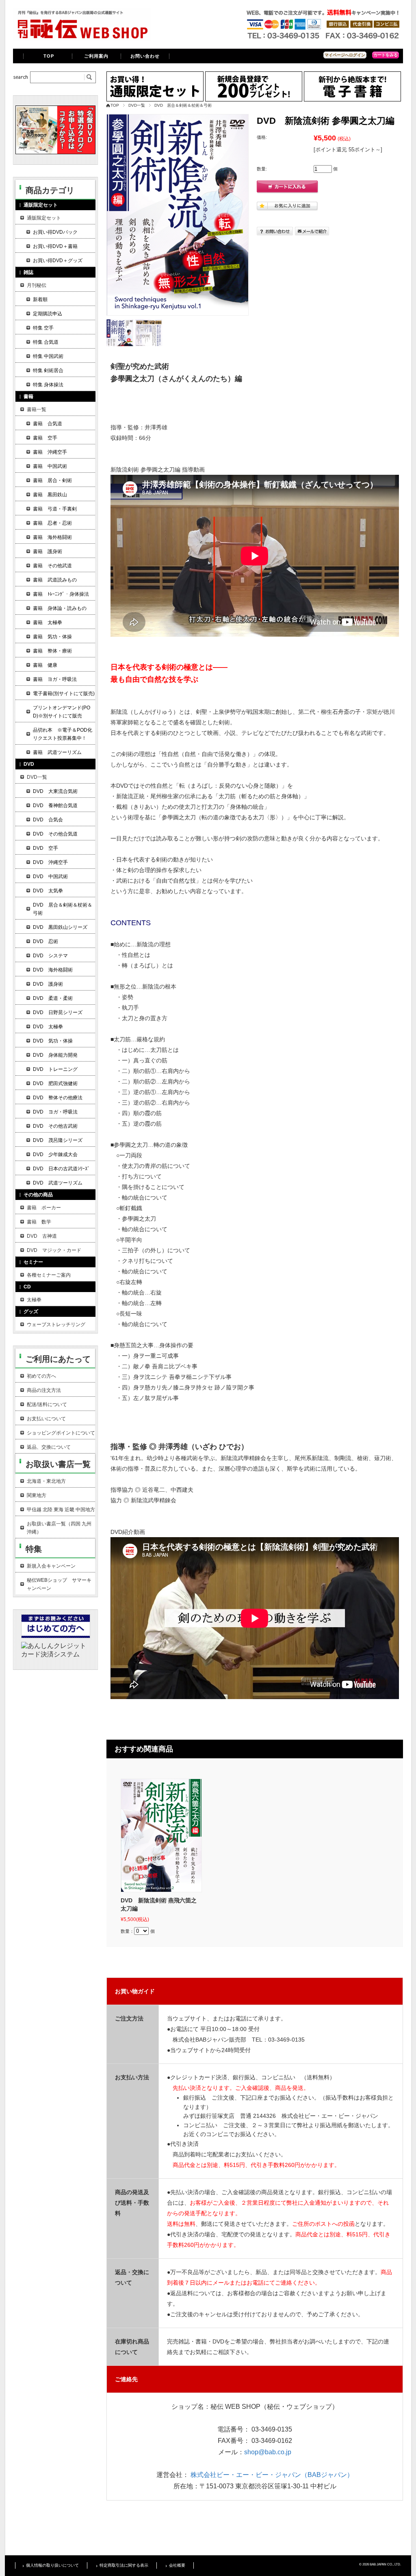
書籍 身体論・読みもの (60, 608)
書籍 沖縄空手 (50, 452)
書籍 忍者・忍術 (52, 523)
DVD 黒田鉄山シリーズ (60, 927)
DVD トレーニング (55, 1069)
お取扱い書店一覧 (58, 1464)
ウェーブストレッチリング (56, 1325)
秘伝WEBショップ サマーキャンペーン (59, 1584)
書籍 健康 (45, 665)
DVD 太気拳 (48, 891)
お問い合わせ (145, 56)
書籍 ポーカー (44, 1208)
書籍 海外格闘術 (52, 537)
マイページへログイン (345, 55)
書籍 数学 (39, 1222)
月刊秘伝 (37, 285)
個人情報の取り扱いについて (52, 2565)
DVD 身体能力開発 (55, 1055)
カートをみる (386, 55)
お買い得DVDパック (55, 232)
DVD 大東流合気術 (55, 791)
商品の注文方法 (44, 1390)
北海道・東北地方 (46, 1481)
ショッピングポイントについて (61, 1433)
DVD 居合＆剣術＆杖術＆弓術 (183, 105)
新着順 (40, 299)
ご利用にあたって (58, 1359)
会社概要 (177, 2565)
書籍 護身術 (48, 551)
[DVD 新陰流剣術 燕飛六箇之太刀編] (161, 1835)
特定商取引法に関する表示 (124, 2565)
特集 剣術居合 (48, 370)
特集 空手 (43, 328)
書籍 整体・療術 (52, 651)
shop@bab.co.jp (268, 2452)
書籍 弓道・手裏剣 (55, 509)
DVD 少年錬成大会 (55, 1154)
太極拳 (34, 1300)
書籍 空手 (45, 438)
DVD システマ (50, 956)
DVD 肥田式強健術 (55, 1083)
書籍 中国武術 (50, 466)
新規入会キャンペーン (51, 1566)
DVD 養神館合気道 (55, 806)
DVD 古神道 (42, 1236)
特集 (34, 1549)
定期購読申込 (48, 314)
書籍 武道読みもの (55, 580)
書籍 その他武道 (52, 566)
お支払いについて (46, 1419)
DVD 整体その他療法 (58, 1098)
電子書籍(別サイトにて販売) (64, 694)
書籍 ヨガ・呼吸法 (55, 679)
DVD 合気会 (48, 820)
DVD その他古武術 (55, 1126)
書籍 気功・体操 (52, 637)
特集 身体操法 (48, 385)
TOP (49, 56)
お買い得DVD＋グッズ (58, 261)
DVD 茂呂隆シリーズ (58, 1140)
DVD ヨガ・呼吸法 (55, 1112)
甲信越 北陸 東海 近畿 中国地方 (61, 1510)
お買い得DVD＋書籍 (55, 246)
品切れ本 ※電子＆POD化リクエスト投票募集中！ (63, 734)
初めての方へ (41, 1376)
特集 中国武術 (48, 356)
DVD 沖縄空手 (50, 862)
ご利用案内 (96, 56)
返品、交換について (49, 1447)
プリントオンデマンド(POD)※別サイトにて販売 (62, 712)
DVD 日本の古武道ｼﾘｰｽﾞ (61, 1169)
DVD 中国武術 (50, 877)
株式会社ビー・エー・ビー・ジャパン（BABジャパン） (272, 2475)
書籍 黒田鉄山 (50, 495)
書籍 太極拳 (48, 622)
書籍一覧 (37, 409)
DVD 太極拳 (48, 1027)
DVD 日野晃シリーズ (58, 1012)
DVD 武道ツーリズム (58, 1183)
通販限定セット (44, 218)
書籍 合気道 (48, 424)
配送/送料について (47, 1404)
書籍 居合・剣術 (52, 480)
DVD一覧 (137, 105)
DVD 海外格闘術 (53, 970)
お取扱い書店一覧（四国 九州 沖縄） (59, 1528)
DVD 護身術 (48, 984)
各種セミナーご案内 (49, 1275)
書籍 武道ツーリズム (57, 752)
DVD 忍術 (45, 941)
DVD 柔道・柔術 (53, 998)
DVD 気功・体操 (53, 1041)
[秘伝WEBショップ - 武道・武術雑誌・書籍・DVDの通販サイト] (82, 38)
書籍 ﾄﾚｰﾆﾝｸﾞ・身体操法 (61, 594)
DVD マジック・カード (54, 1250)
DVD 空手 (45, 848)
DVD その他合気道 (55, 834)
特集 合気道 (46, 342)
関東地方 (37, 1495)
